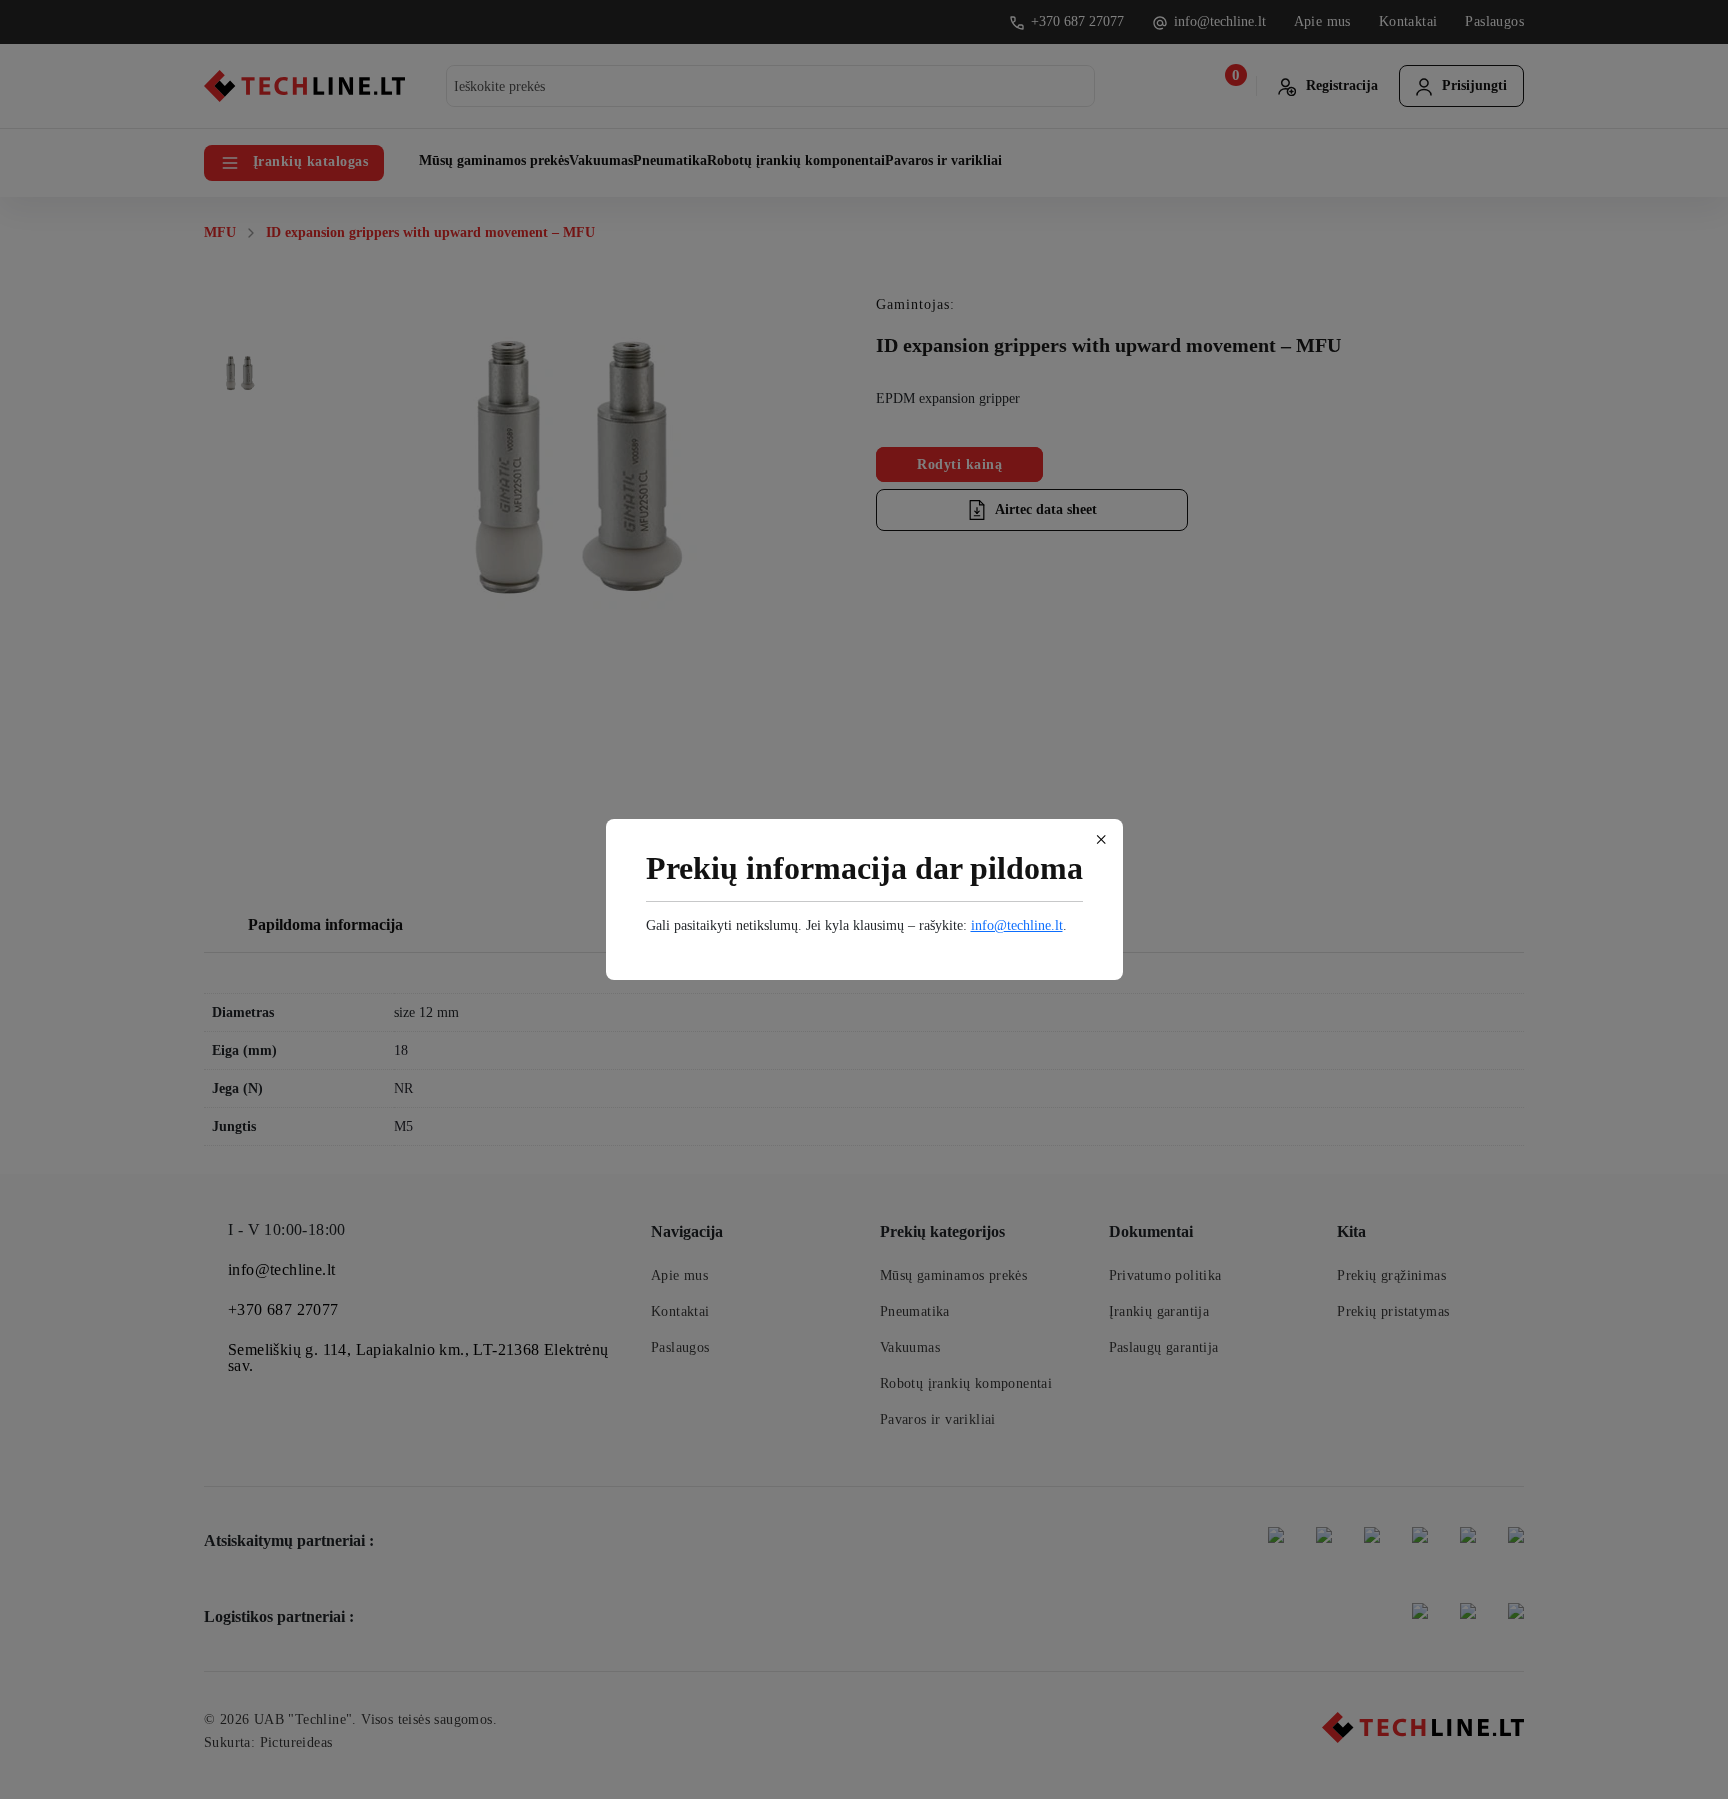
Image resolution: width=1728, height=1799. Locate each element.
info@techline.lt (1017, 925)
